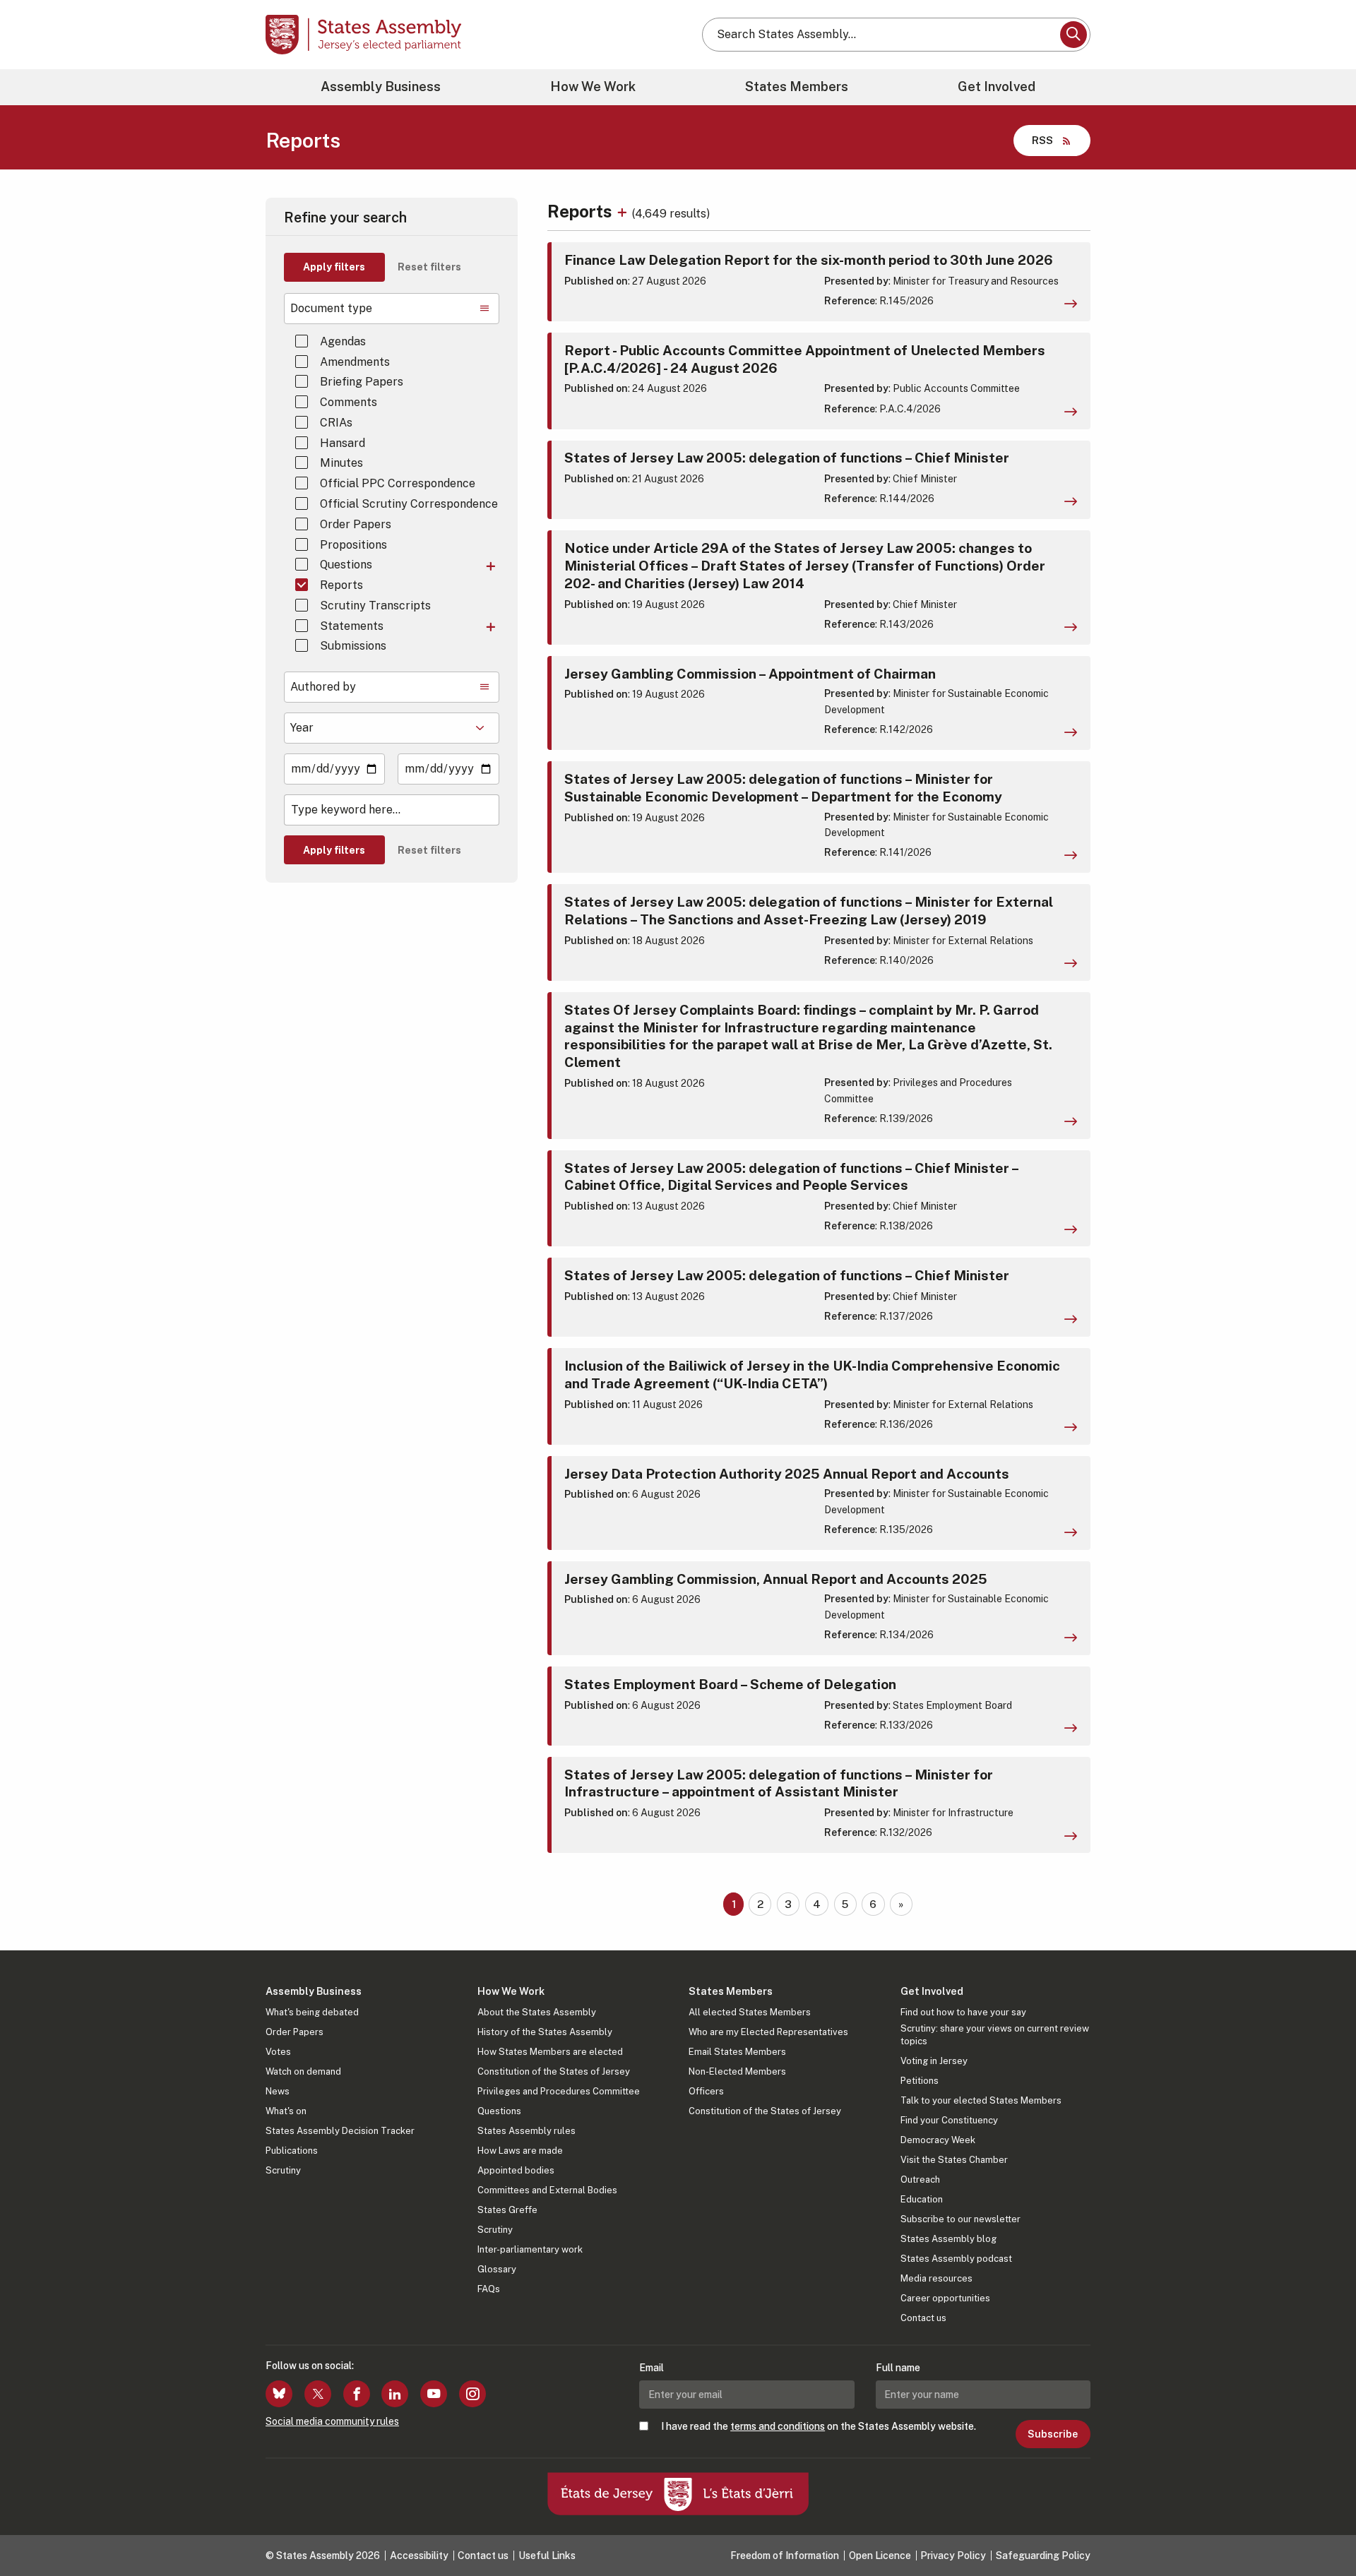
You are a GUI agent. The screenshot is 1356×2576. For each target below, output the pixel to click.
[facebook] (357, 2394)
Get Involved (997, 87)
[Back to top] (1321, 2528)
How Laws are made (520, 2151)
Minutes (341, 463)
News (278, 2091)
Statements (352, 626)
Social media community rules (332, 2421)
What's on (286, 2111)
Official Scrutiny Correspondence (409, 504)
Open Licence (880, 2556)
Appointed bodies (516, 2170)
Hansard (343, 443)
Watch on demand (303, 2071)
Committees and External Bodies (547, 2190)
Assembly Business (381, 87)
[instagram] (472, 2394)
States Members (797, 87)
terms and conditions (778, 2426)
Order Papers (356, 524)
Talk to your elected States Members (981, 2100)
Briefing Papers (362, 382)
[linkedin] (395, 2394)
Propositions (353, 545)
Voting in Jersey (934, 2061)
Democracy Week (938, 2140)
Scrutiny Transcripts (375, 606)
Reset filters (429, 267)
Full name (898, 2368)
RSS (1042, 140)
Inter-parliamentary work (530, 2249)
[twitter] (318, 2394)
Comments (349, 402)
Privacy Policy (953, 2556)
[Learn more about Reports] (624, 211)
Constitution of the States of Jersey (554, 2071)
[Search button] (1073, 35)
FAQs (489, 2289)
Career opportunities (945, 2298)
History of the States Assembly (545, 2032)
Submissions (353, 646)
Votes (278, 2052)
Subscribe (1053, 2434)
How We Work (593, 87)
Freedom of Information (785, 2556)
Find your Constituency (949, 2120)
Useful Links (547, 2556)
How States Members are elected (550, 2052)
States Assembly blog (948, 2239)
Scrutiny (283, 2170)
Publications (292, 2151)
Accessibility (419, 2556)
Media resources (936, 2278)
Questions (346, 565)
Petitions (920, 2081)
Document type (331, 308)
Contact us (923, 2318)
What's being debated (312, 2012)
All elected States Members (750, 2012)
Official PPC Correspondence (398, 483)
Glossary (497, 2269)
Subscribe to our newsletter (961, 2219)
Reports (341, 585)
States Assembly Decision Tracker (340, 2131)
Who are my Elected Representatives (768, 2032)
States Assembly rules (527, 2131)
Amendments (355, 362)
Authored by (323, 687)
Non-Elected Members (737, 2071)
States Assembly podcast (956, 2259)
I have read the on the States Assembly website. (819, 2426)
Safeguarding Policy (1043, 2556)
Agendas (343, 341)
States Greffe (507, 2210)
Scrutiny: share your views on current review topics (995, 2035)
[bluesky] (279, 2394)
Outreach (920, 2180)
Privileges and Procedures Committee (559, 2091)
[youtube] (434, 2394)
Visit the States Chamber (954, 2160)
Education (922, 2199)
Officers (706, 2091)
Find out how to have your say (963, 2012)
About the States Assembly (537, 2012)
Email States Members (737, 2052)
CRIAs (336, 423)
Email (652, 2368)
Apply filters (334, 267)
